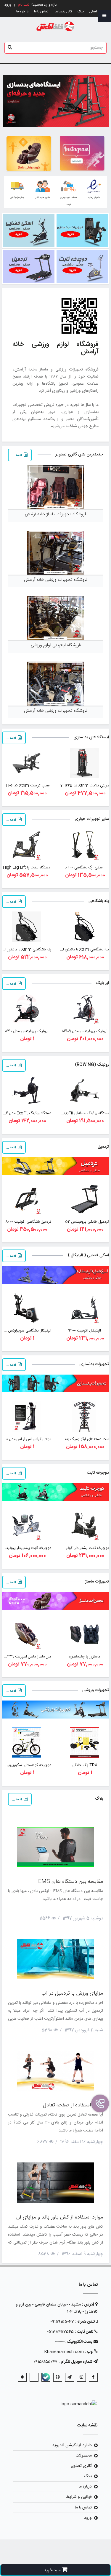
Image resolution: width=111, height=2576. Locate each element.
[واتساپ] (34, 2377)
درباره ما (22, 12)
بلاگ (81, 12)
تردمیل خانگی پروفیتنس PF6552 (82, 1222)
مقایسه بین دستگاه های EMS (71, 1882)
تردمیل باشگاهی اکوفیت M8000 (26, 1222)
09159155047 (62, 2322)
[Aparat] (58, 2377)
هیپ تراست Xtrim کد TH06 (27, 786)
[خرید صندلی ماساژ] (29, 154)
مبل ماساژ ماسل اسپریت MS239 (26, 1657)
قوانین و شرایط (79, 2497)
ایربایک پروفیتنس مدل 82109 (85, 1031)
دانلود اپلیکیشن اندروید (72, 2445)
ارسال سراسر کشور (17, 197)
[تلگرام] (70, 2377)
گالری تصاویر (63, 12)
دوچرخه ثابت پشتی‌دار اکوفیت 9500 (81, 1548)
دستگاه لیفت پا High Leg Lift (26, 868)
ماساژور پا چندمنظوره (84, 1657)
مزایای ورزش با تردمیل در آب (72, 1993)
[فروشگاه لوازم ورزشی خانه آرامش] (55, 27)
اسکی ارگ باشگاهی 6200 (84, 868)
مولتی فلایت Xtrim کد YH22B (85, 786)
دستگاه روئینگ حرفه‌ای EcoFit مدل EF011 (77, 1113)
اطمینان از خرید (94, 197)
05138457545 (60, 2332)
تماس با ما (41, 12)
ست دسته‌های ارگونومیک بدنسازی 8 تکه (78, 1439)
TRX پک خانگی (85, 1765)
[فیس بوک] (93, 2377)
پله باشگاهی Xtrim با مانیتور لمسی (82, 950)
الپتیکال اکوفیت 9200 (85, 1331)
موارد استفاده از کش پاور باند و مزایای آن (60, 2217)
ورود (88, 2518)
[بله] (46, 2377)
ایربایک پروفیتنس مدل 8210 (27, 1031)
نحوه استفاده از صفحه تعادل (73, 2105)
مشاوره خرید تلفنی (43, 197)
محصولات (84, 2456)
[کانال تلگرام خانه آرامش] (82, 153)
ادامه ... (17, 455)
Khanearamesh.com (64, 2352)
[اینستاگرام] (81, 2377)
